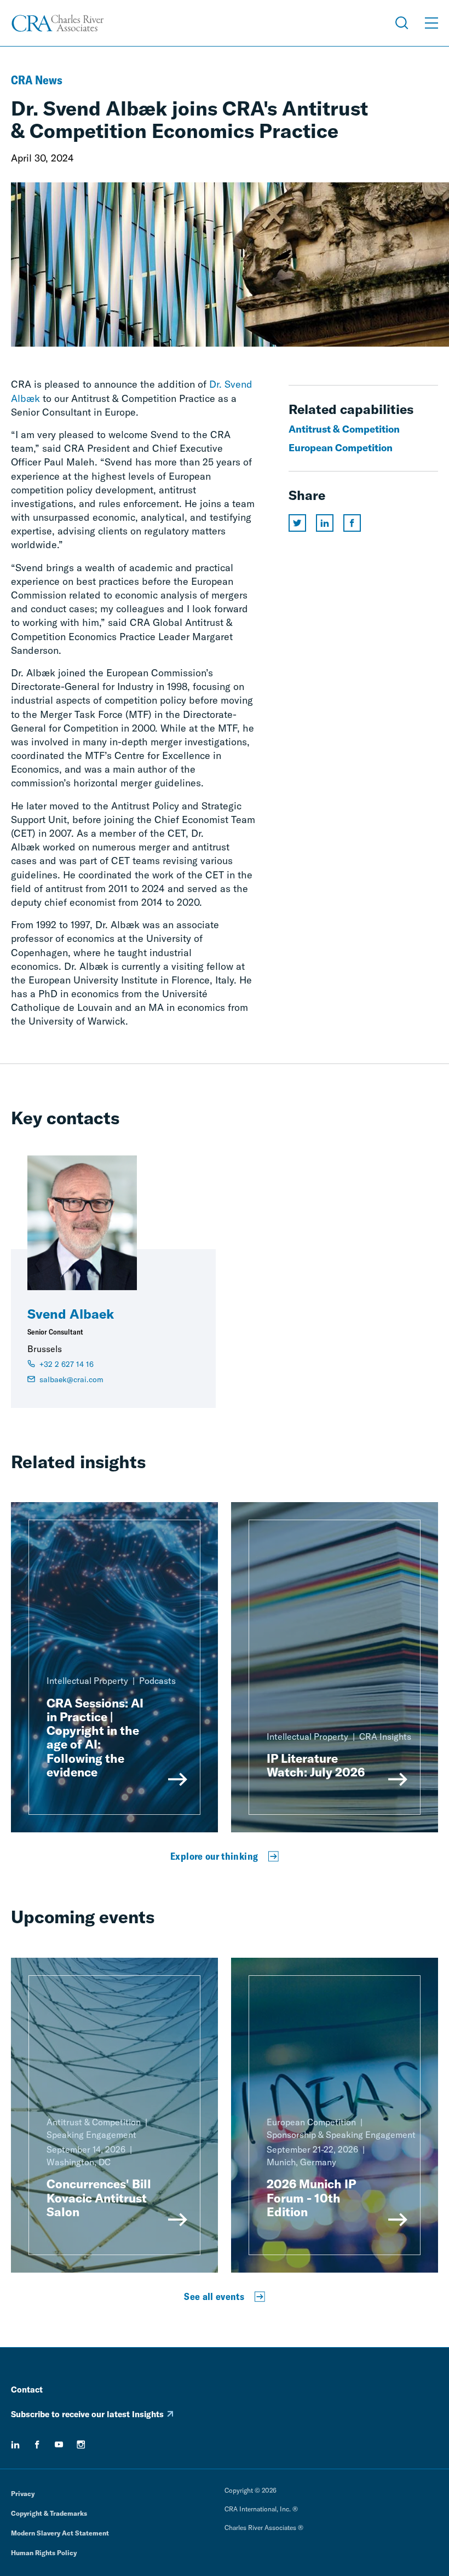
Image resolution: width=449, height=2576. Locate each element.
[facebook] (37, 2445)
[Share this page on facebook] (352, 523)
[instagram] (81, 2445)
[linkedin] (15, 2445)
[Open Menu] (431, 23)
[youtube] (59, 2445)
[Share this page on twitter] (297, 523)
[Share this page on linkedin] (325, 523)
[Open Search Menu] (402, 23)
